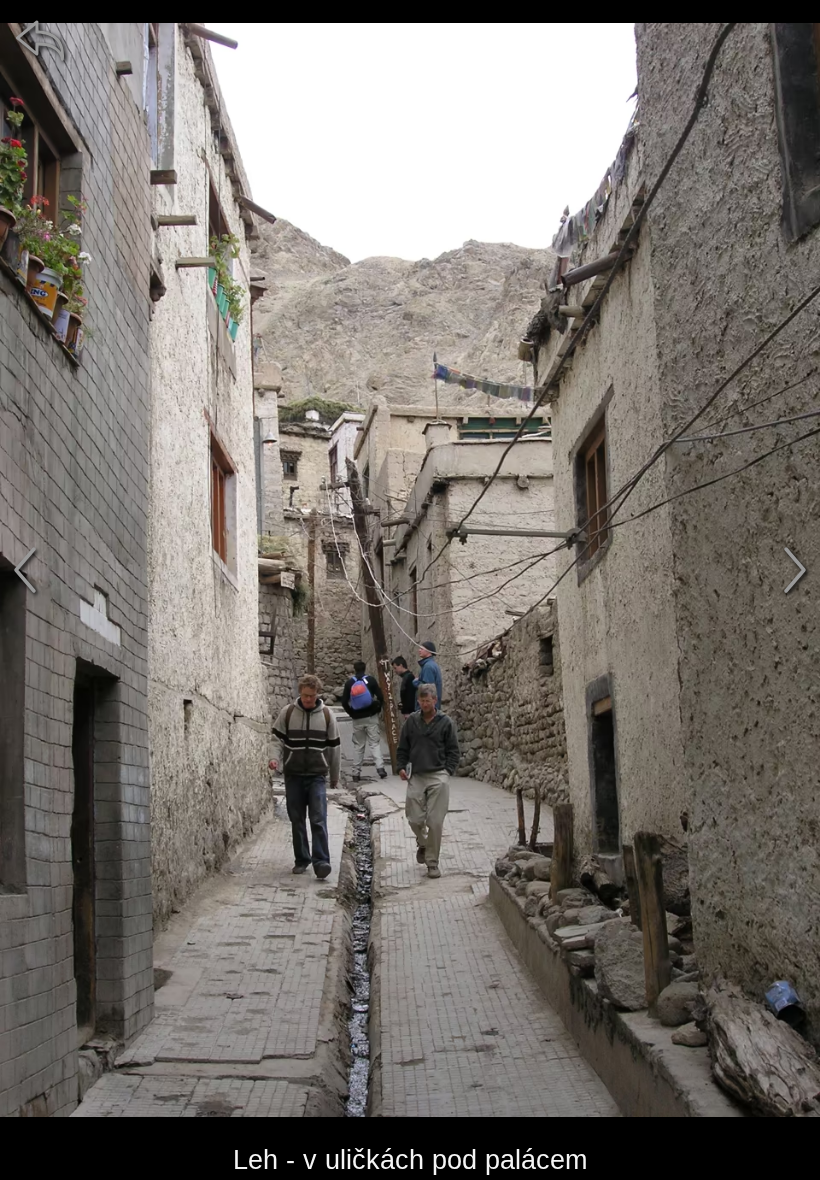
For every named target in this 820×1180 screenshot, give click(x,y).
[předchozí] (25, 570)
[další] (795, 570)
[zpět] (40, 40)
